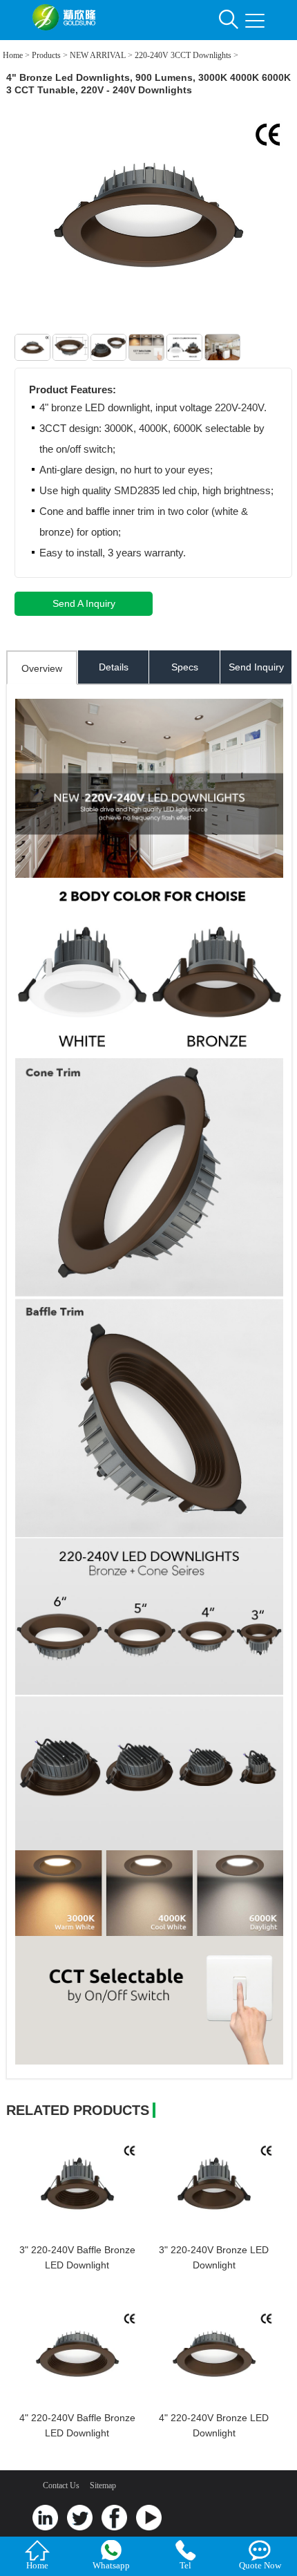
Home (13, 55)
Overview (42, 668)
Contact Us (61, 2485)
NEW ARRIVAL (98, 55)
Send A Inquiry (84, 603)
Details (114, 667)
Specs (185, 667)
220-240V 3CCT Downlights (183, 55)
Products (46, 55)
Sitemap (103, 2485)
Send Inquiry (256, 667)
